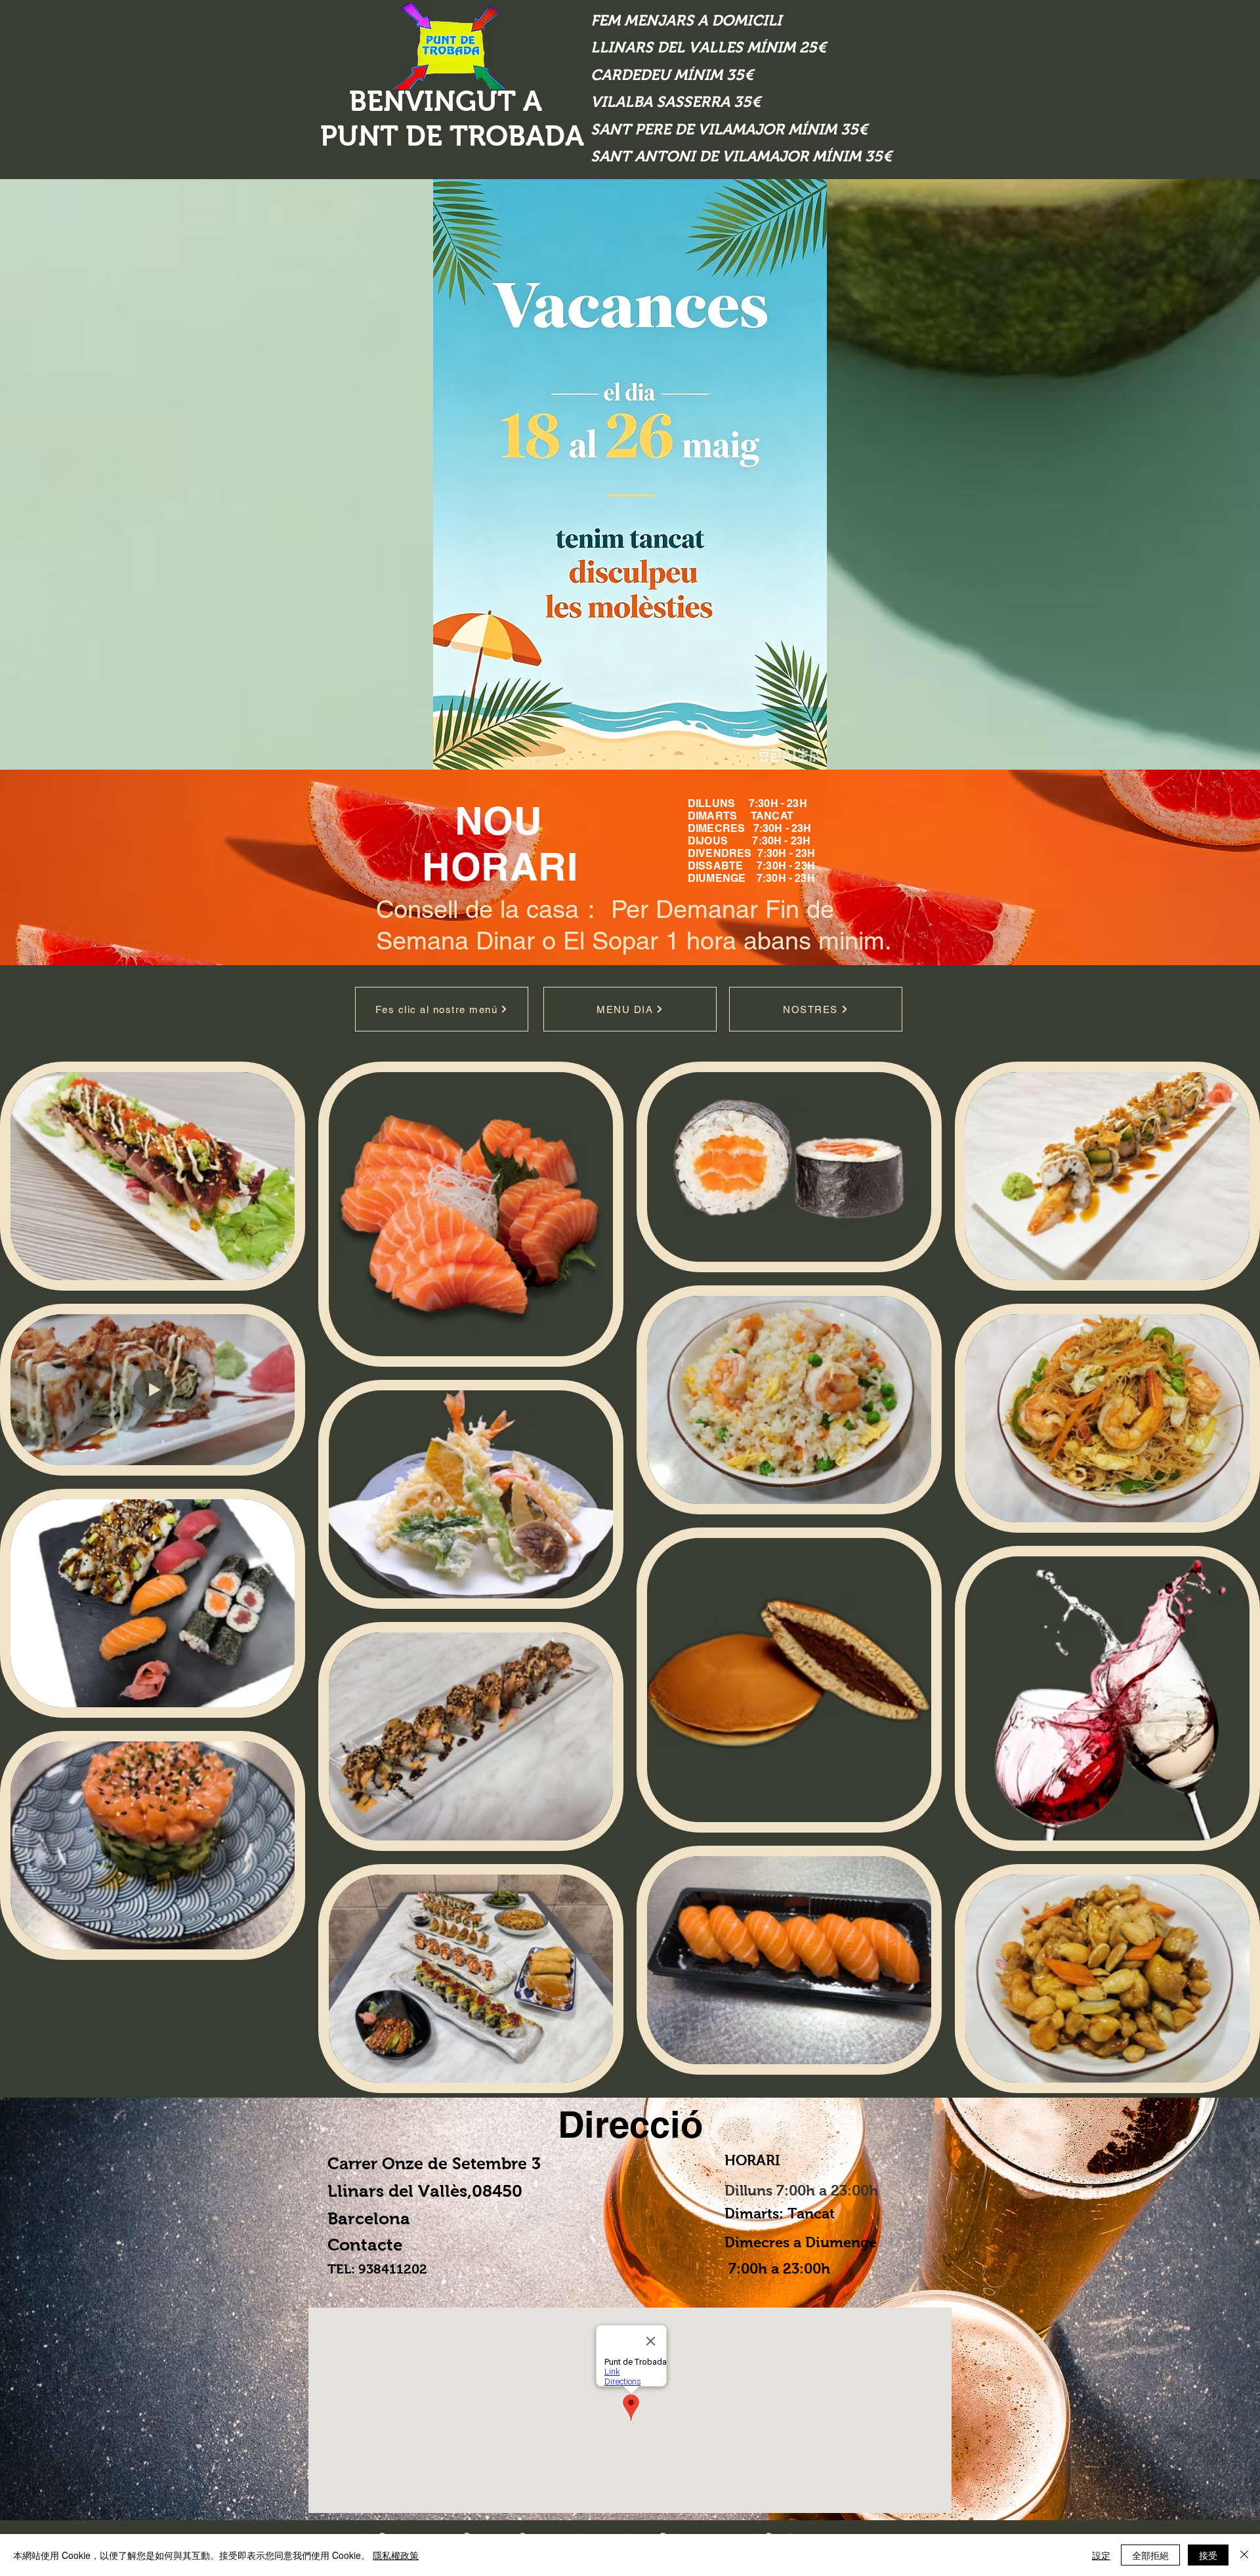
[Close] (1244, 2555)
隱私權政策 (396, 2555)
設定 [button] (1101, 2555)
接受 (1208, 2555)
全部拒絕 (1150, 2555)
